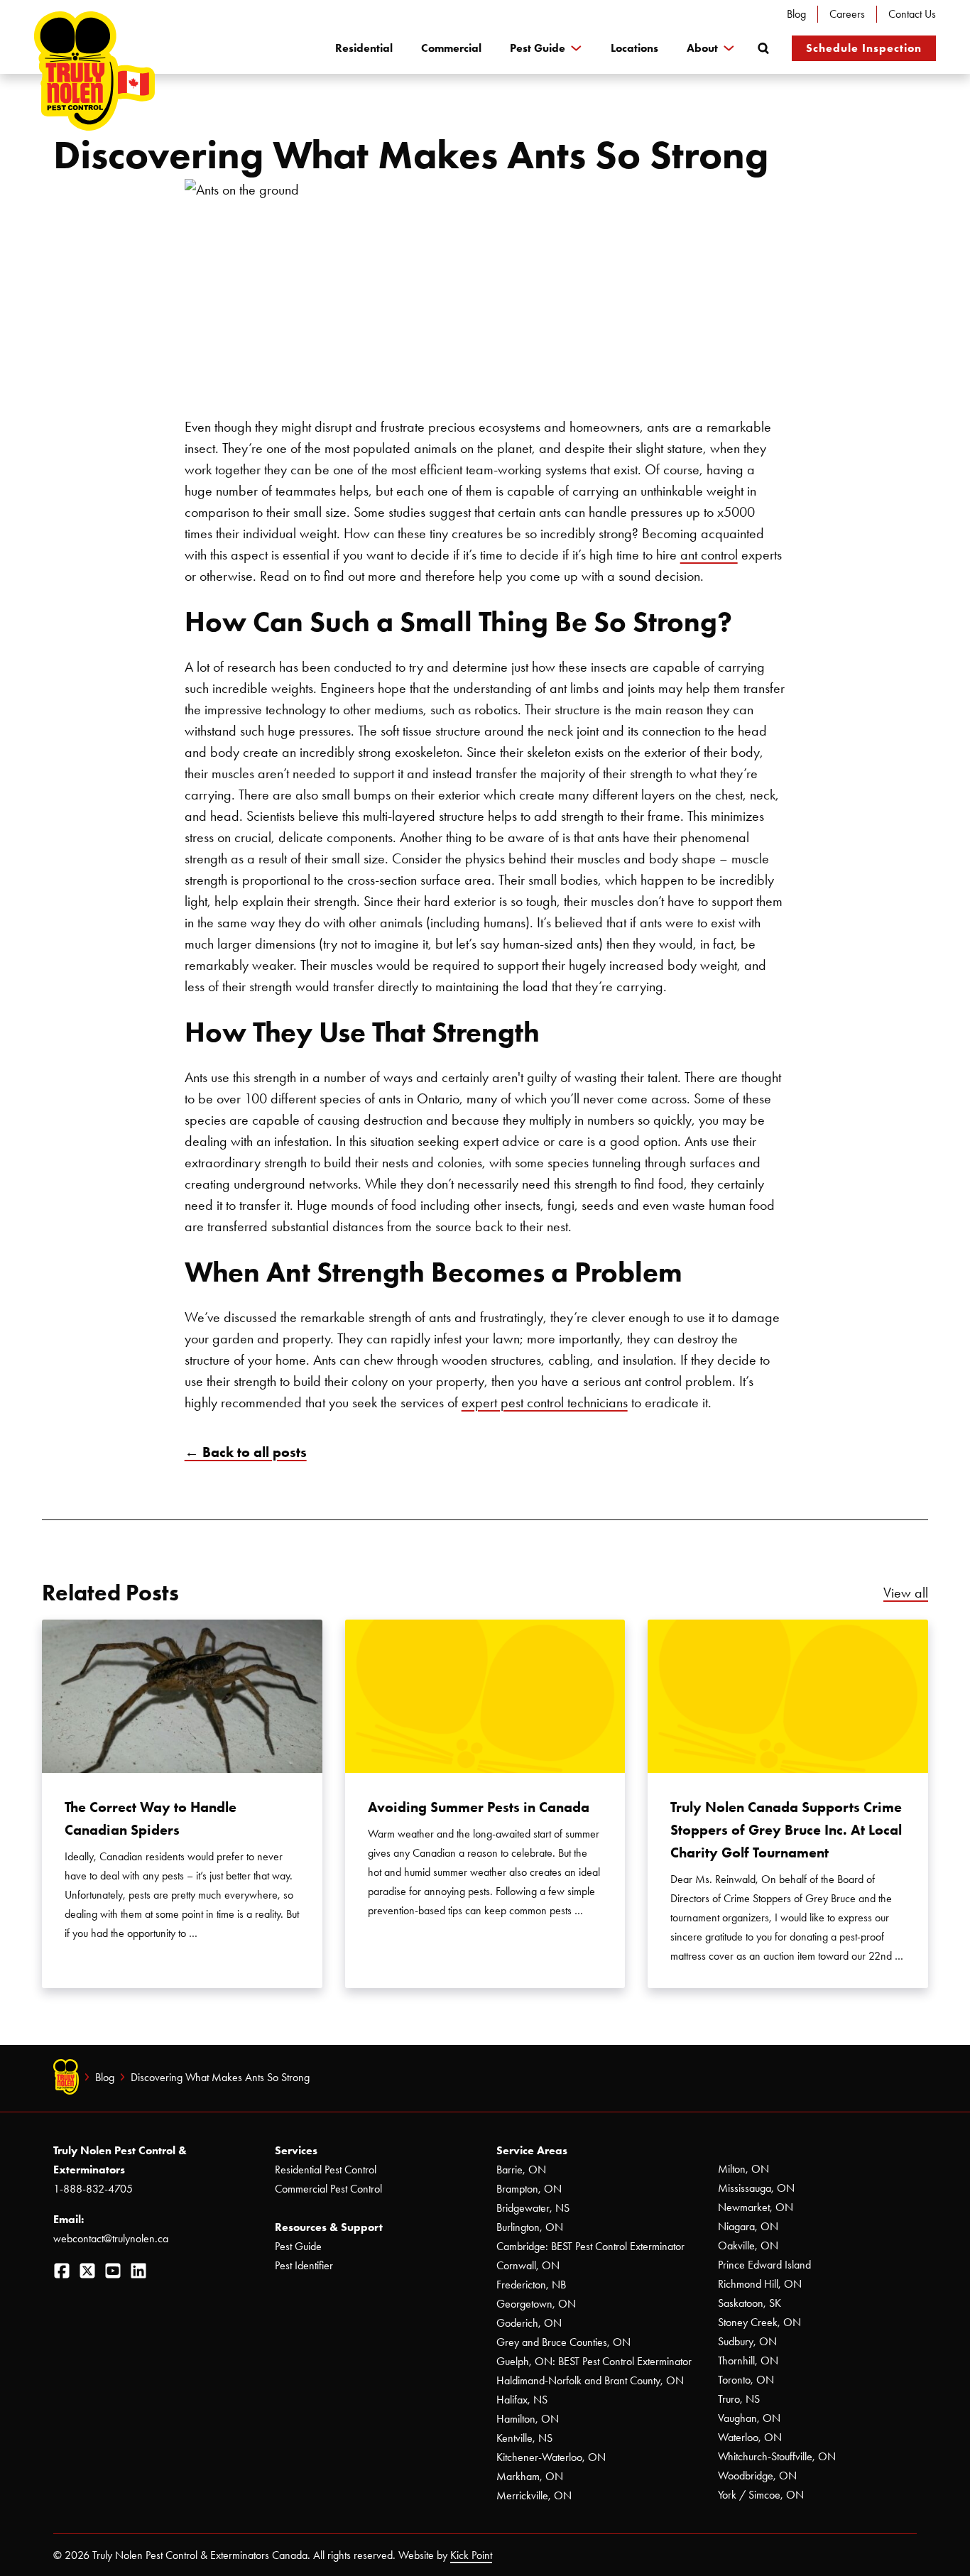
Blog (796, 14)
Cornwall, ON (528, 2265)
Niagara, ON (748, 2226)
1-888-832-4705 (93, 2189)
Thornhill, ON (748, 2361)
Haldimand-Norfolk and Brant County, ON (590, 2380)
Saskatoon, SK (750, 2303)
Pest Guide (538, 48)
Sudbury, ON (747, 2341)
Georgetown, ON (536, 2304)
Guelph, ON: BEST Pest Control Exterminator (594, 2361)
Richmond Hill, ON (760, 2284)
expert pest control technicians (545, 1402)
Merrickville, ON (534, 2495)
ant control (709, 555)
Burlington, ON (530, 2227)
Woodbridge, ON (757, 2476)
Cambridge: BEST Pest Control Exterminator (590, 2246)
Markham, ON (530, 2476)
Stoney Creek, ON (759, 2322)
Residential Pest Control (326, 2170)
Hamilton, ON (528, 2419)
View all (906, 1593)
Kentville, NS (524, 2438)
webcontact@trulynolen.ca (111, 2238)
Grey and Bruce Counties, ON (563, 2342)
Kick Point (471, 2555)
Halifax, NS (522, 2400)
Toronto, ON (746, 2380)
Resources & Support (329, 2227)
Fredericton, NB (531, 2285)
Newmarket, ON (756, 2207)
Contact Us (912, 14)
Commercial (451, 48)
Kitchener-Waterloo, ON (551, 2457)
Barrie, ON (521, 2170)
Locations (634, 48)
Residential (364, 48)
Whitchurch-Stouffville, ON (777, 2456)
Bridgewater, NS (533, 2208)
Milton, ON (743, 2169)
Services (296, 2150)
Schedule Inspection (864, 48)
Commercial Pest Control (328, 2189)
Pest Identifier (304, 2265)
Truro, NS (739, 2399)
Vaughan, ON (749, 2418)
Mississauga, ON (756, 2188)
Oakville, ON (748, 2245)
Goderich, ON (529, 2323)
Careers (847, 14)
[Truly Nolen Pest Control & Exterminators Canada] (94, 71)
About (702, 48)
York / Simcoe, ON (761, 2495)
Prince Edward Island (764, 2265)
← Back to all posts (246, 1452)
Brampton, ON (529, 2189)
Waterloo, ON (750, 2437)
